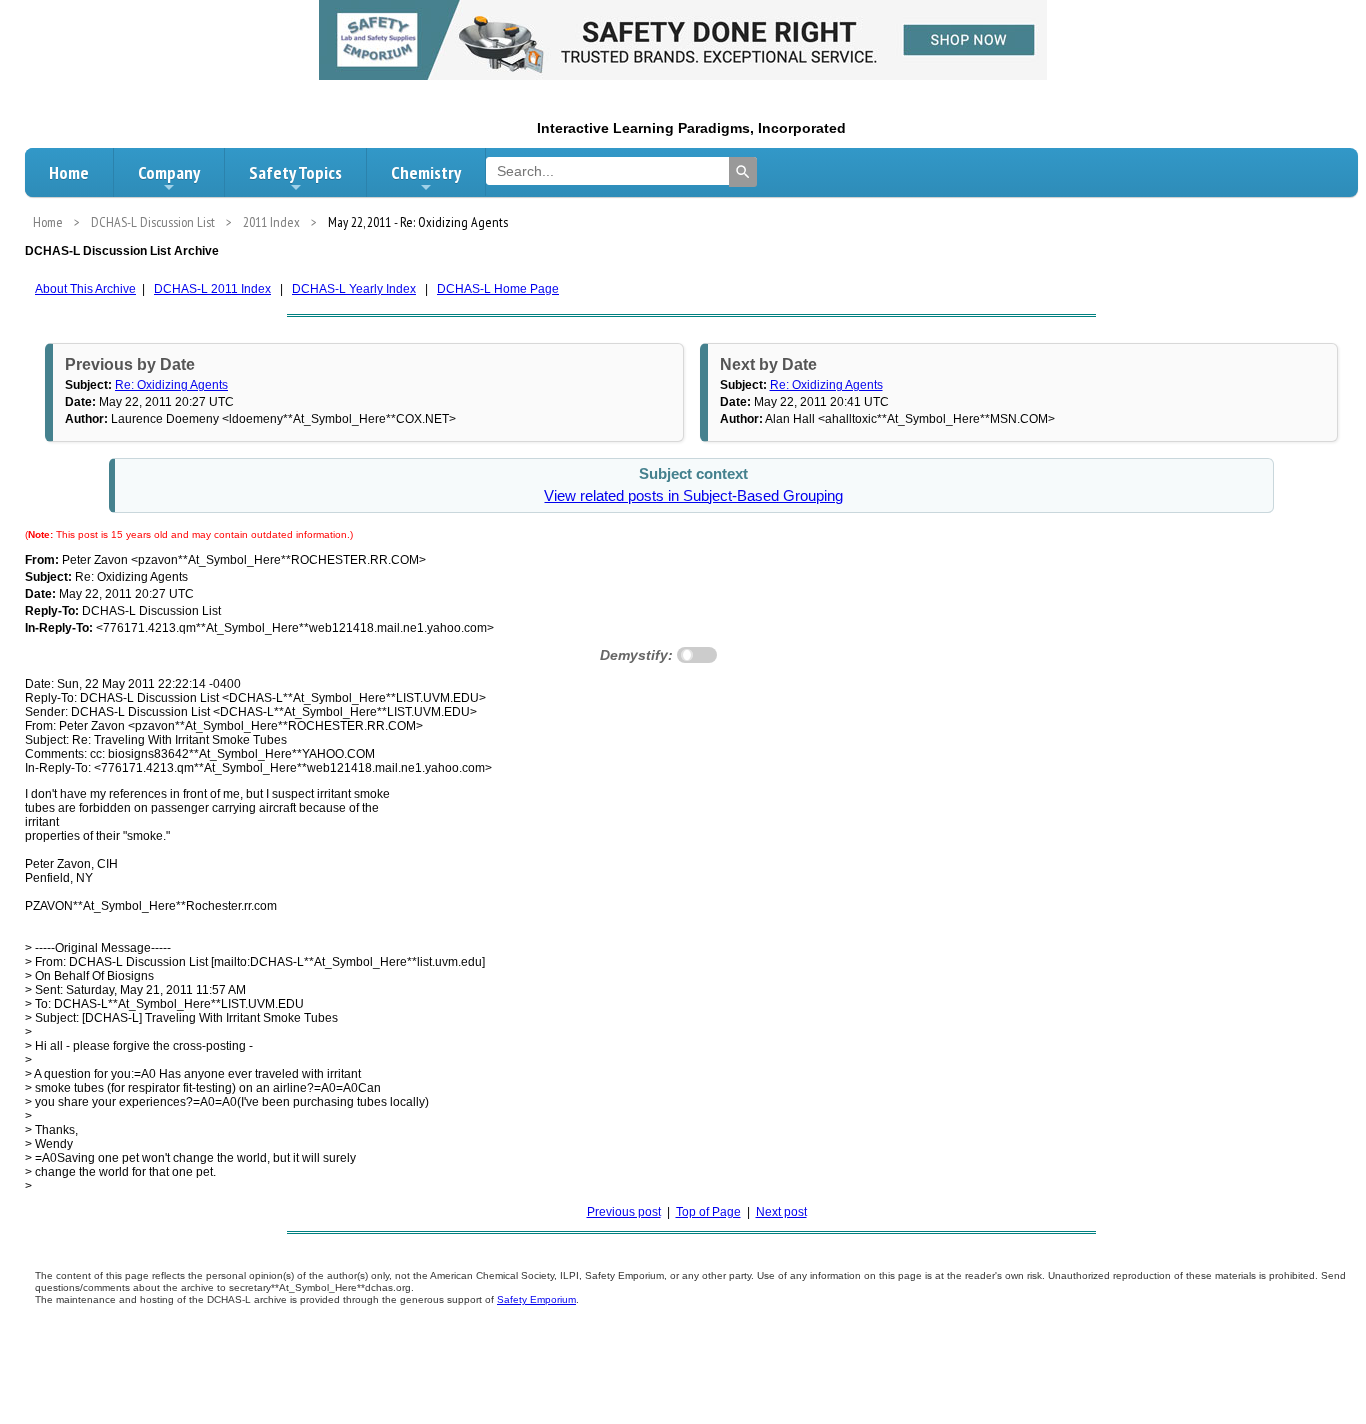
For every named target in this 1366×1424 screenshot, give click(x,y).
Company (169, 172)
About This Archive (85, 289)
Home (69, 172)
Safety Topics (295, 172)
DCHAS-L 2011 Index (212, 289)
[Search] (743, 172)
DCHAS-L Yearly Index (354, 289)
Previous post (624, 1212)
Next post (781, 1212)
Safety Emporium (536, 1299)
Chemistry (426, 172)
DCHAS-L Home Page (498, 289)
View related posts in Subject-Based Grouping (693, 496)
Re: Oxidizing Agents (171, 385)
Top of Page (708, 1212)
